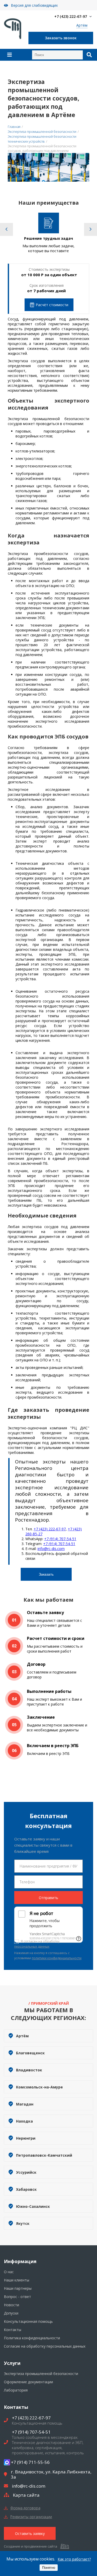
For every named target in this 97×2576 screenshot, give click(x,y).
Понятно (49, 2568)
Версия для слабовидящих (34, 5)
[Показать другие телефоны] (91, 17)
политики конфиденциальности (57, 1958)
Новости (12, 2305)
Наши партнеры (18, 2288)
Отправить (48, 1898)
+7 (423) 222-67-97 (71, 16)
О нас (9, 2272)
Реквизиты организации (31, 2517)
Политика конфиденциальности (32, 2338)
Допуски (11, 2313)
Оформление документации (28, 2382)
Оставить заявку (30, 2533)
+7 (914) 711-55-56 (30, 2462)
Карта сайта (26, 2495)
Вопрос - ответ (17, 2297)
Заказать (46, 1574)
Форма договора (25, 2508)
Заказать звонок (61, 38)
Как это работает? (74, 2559)
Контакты (13, 2330)
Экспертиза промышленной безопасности (41, 2374)
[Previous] (6, 229)
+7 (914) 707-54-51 (60, 1539)
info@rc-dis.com (51, 1549)
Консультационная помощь (28, 2321)
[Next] (91, 229)
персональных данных (32, 1946)
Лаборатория (16, 2390)
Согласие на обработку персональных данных (45, 2346)
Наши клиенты (17, 2280)
